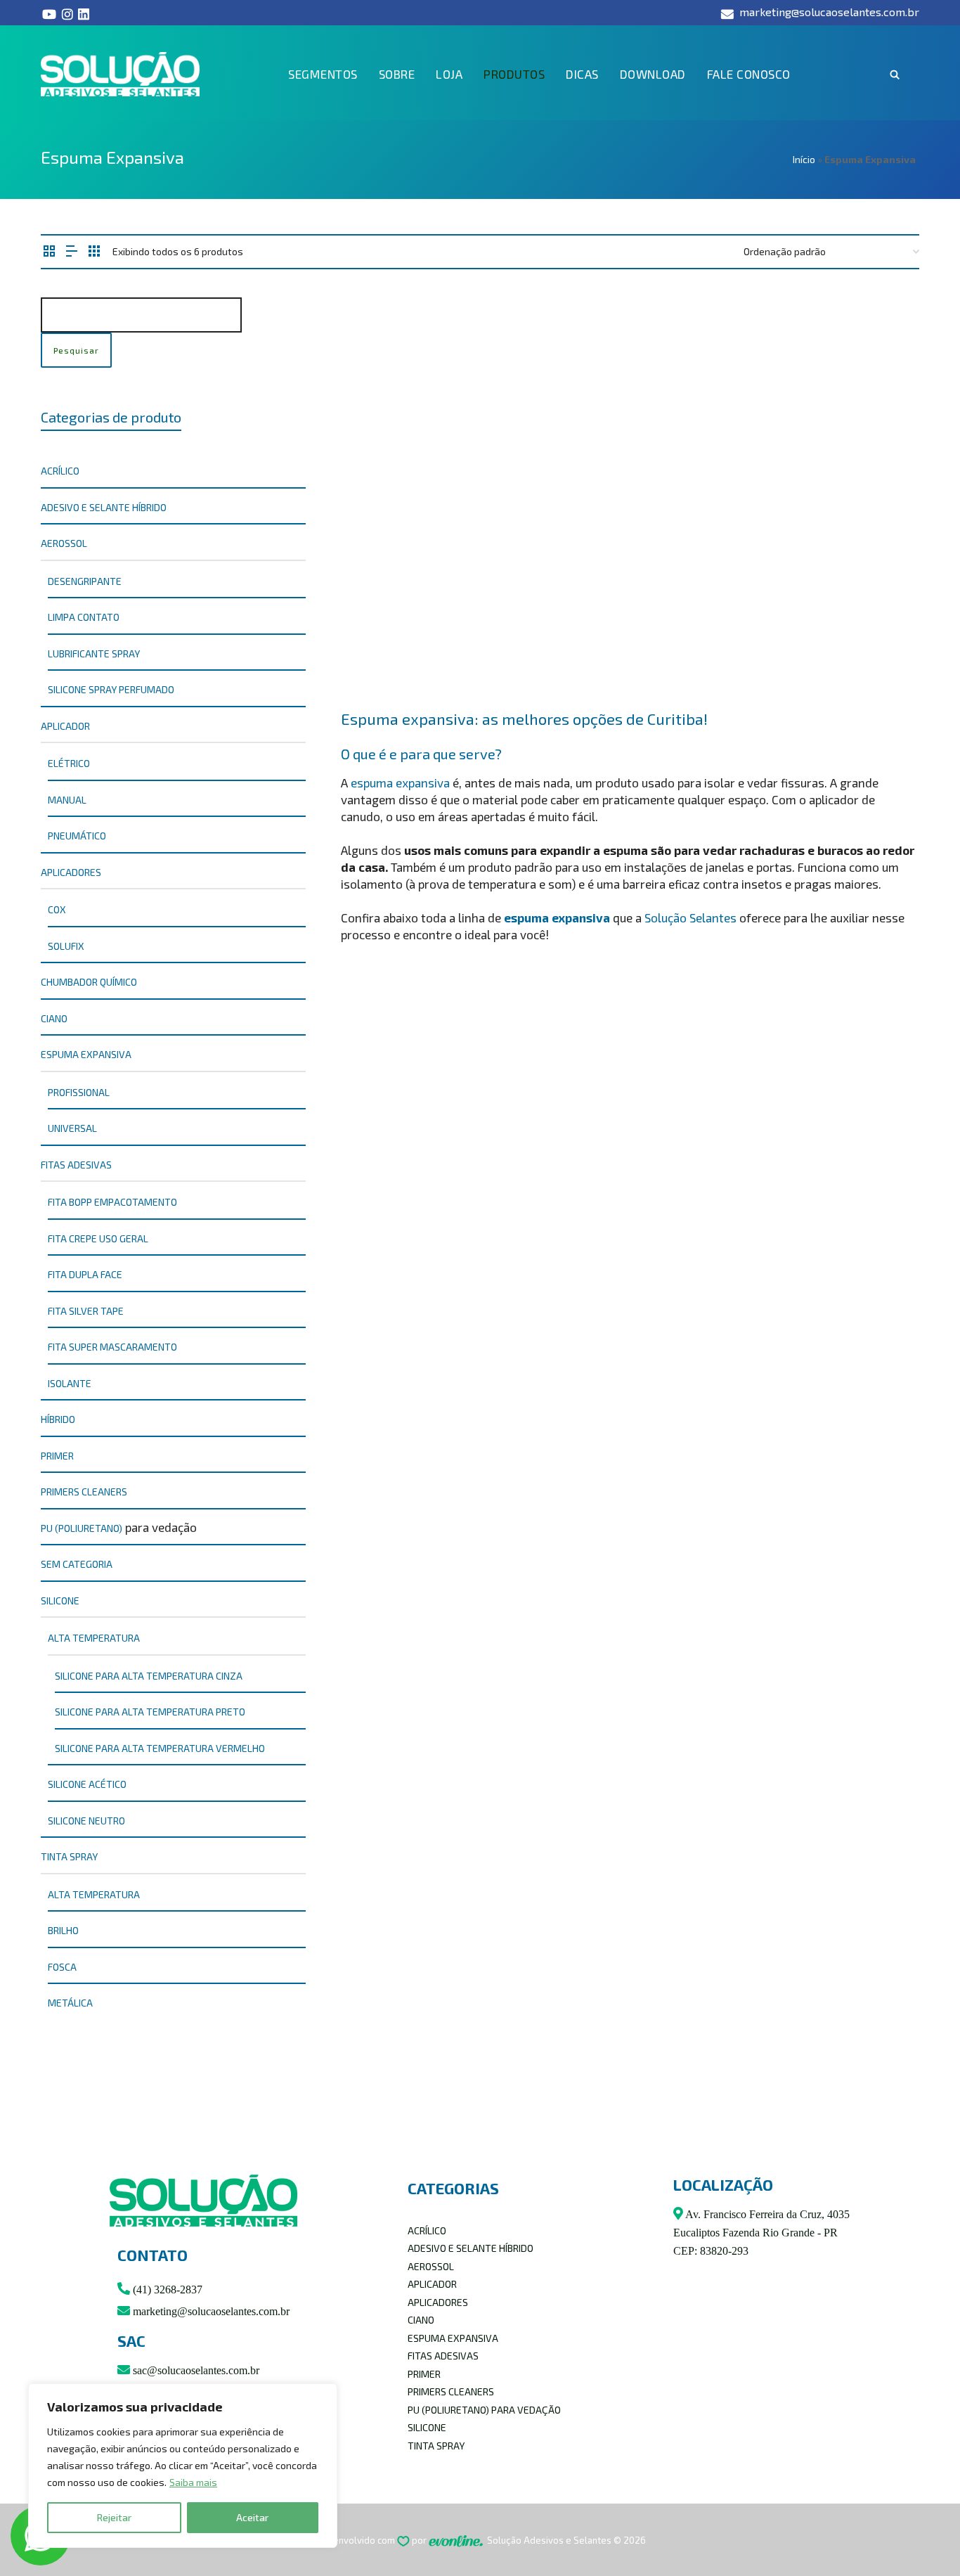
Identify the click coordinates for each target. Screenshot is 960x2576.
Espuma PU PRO (533, 448)
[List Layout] (72, 251)
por (420, 2540)
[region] (183, 2466)
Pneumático (77, 836)
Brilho (63, 1930)
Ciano (54, 1018)
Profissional (79, 1092)
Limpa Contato (84, 617)
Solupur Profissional (553, 648)
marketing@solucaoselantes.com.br (210, 2311)
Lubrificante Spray (94, 653)
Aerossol (64, 543)
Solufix (66, 946)
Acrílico (60, 471)
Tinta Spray (69, 1856)
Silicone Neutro (86, 1821)
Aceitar (252, 2517)
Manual (67, 800)
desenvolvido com (357, 2540)
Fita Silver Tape (86, 1311)
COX (57, 909)
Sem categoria (77, 1564)
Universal (72, 1128)
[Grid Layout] (94, 251)
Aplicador (65, 726)
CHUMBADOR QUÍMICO (89, 982)
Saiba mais (193, 2482)
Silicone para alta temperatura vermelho (160, 1748)
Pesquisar (76, 350)
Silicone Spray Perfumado (111, 689)
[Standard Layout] (49, 251)
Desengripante (85, 581)
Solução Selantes (690, 917)
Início (804, 159)
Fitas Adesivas (76, 1165)
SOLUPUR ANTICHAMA (697, 448)
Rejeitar (114, 2517)
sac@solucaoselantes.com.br (195, 2370)
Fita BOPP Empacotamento (112, 1202)
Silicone (60, 1601)
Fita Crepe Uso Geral (98, 1238)
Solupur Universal (395, 648)
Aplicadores (71, 872)
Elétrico (69, 763)
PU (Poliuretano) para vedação (484, 2410)
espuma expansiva (400, 783)
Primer (57, 1456)
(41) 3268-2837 (166, 2290)
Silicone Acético (87, 1784)
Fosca (62, 1967)
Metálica (70, 2003)
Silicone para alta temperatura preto (150, 1712)
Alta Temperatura (94, 1894)
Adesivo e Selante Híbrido (104, 507)
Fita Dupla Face (85, 1274)
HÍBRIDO (58, 1419)
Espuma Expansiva (86, 1054)
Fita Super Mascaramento (112, 1347)
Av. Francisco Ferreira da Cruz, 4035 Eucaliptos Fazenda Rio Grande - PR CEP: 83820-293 (761, 2233)
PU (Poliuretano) (82, 1528)
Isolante (70, 1383)
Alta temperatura (94, 1638)
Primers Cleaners (84, 1492)
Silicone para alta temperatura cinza (149, 1676)
